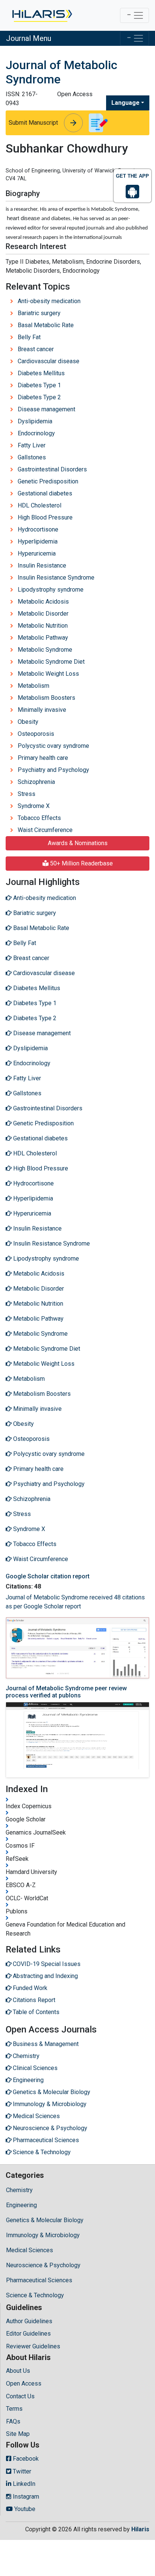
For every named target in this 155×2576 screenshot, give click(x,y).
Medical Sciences (30, 2250)
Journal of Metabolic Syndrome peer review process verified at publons (66, 1692)
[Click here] (42, 15)
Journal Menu (29, 38)
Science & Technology (35, 2295)
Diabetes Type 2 (39, 397)
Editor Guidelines (28, 2334)
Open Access (24, 2383)
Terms (14, 2409)
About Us (18, 2371)
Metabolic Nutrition (43, 626)
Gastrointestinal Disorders (52, 469)
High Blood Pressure (45, 517)
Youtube (24, 2509)
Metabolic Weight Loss (48, 674)
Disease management (46, 409)
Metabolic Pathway (43, 638)
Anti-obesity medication (49, 301)
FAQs (13, 2421)
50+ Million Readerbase (81, 863)
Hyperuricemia (37, 553)
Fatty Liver (32, 445)
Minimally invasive (42, 710)
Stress (27, 794)
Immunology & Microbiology (43, 2235)
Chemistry (19, 2190)
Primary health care (43, 758)
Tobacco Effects (39, 818)
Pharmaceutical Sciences (39, 2280)
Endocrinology (36, 433)
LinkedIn (23, 2484)
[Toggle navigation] (134, 15)
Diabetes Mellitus (41, 373)
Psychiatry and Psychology (53, 770)
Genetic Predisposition (48, 481)
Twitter (21, 2471)
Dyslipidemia (35, 421)
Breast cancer (36, 349)
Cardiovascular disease (49, 361)
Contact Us (20, 2396)
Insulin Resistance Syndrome (56, 578)
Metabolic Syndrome (45, 650)
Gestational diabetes (45, 493)
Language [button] (125, 103)
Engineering (21, 2205)
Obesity (28, 722)
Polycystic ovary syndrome (53, 746)
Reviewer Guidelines (33, 2346)
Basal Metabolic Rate (46, 325)
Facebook (25, 2459)
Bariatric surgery (39, 313)
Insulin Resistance (42, 565)
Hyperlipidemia (38, 541)
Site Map (18, 2434)
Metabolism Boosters (46, 698)
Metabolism (33, 686)
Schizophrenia (36, 782)
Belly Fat (29, 337)
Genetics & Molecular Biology (45, 2220)
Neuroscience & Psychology (43, 2265)
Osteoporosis (36, 734)
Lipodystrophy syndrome (51, 590)
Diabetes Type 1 (39, 385)
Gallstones (32, 457)
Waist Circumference (45, 830)
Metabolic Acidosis (43, 602)
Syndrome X (34, 806)
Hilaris (140, 2529)
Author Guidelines (29, 2321)
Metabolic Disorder (43, 614)
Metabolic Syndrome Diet (51, 662)
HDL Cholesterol (40, 505)
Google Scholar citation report (48, 1576)
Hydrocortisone (38, 529)
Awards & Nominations (78, 843)
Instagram (25, 2497)
